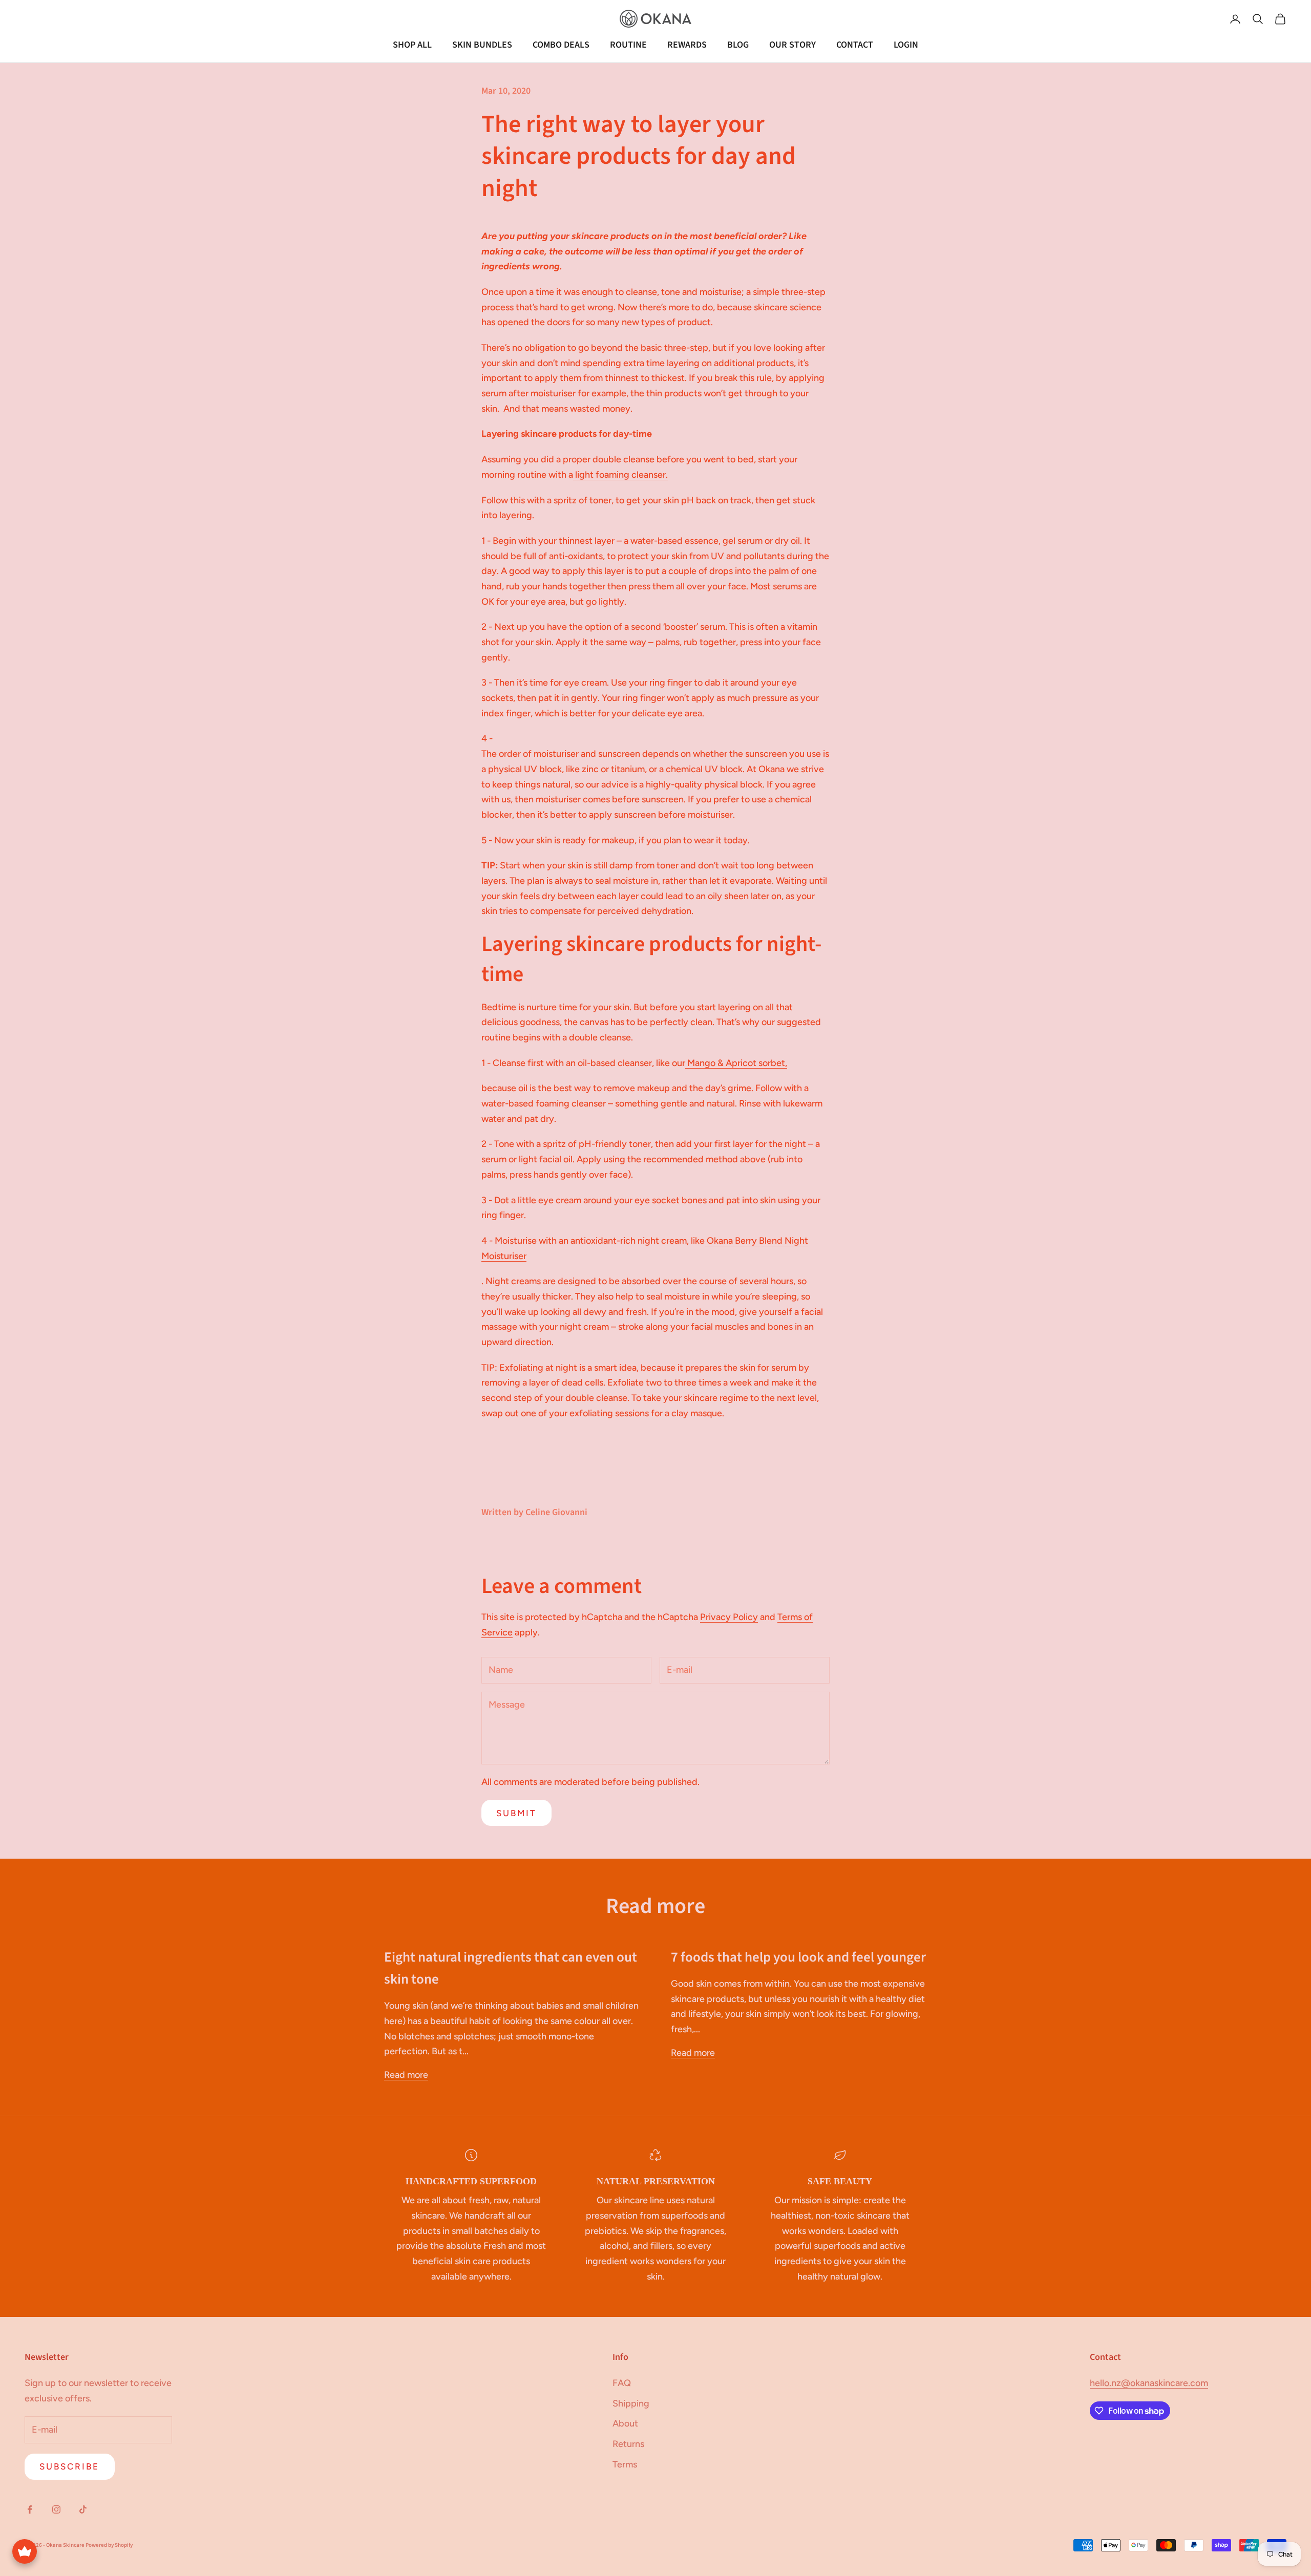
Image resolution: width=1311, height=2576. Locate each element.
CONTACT (855, 45)
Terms (625, 2464)
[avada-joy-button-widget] (25, 2551)
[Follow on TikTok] (83, 2509)
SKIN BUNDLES (482, 45)
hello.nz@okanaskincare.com (1149, 2383)
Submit (516, 1813)
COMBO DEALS (561, 45)
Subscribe (70, 2466)
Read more (406, 2075)
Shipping (631, 2403)
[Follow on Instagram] (56, 2509)
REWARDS (687, 45)
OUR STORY (792, 45)
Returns (628, 2444)
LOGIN (906, 45)
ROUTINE (628, 45)
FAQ (622, 2383)
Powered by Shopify (109, 2545)
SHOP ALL (412, 45)
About (625, 2423)
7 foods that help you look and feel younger (798, 1957)
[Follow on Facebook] (30, 2509)
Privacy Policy (729, 1617)
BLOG (738, 45)
